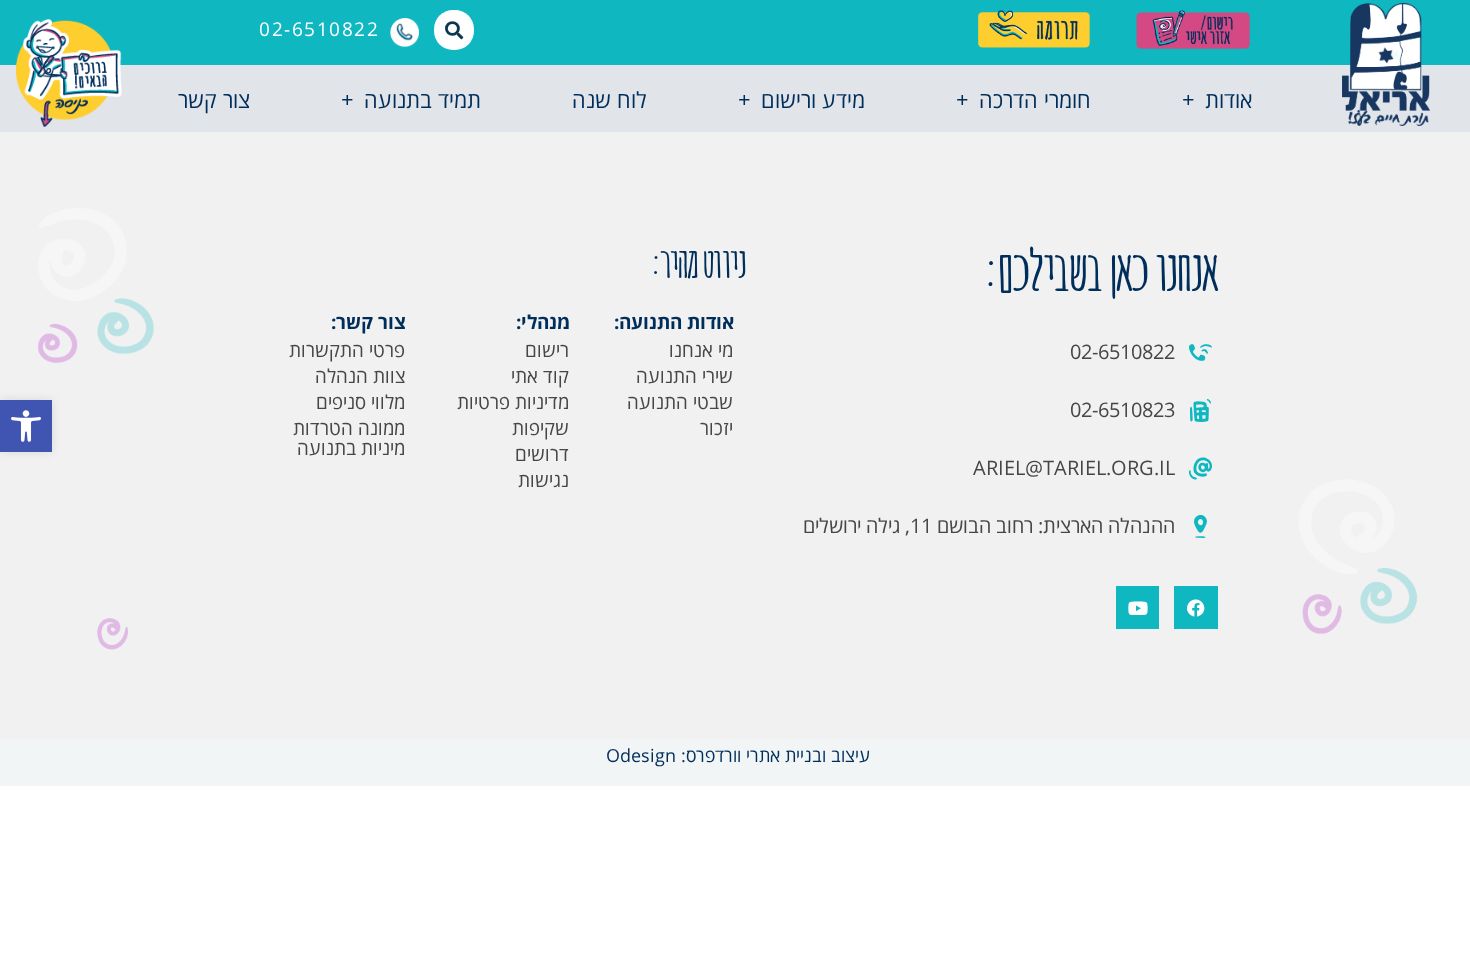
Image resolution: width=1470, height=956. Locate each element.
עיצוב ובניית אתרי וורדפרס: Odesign (735, 755)
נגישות (543, 480)
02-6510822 (319, 29)
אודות (1228, 99)
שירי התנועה (684, 376)
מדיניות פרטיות (513, 402)
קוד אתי (540, 376)
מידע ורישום (813, 99)
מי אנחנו (701, 350)
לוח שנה (609, 99)
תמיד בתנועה (422, 99)
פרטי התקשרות (347, 350)
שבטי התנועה (680, 402)
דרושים (542, 454)
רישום (547, 350)
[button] (26, 426)
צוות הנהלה (360, 376)
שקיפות (540, 428)
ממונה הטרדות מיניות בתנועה (349, 438)
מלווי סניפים (360, 402)
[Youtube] (1137, 607)
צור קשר (214, 99)
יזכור (716, 428)
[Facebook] (1195, 607)
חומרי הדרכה (1035, 99)
